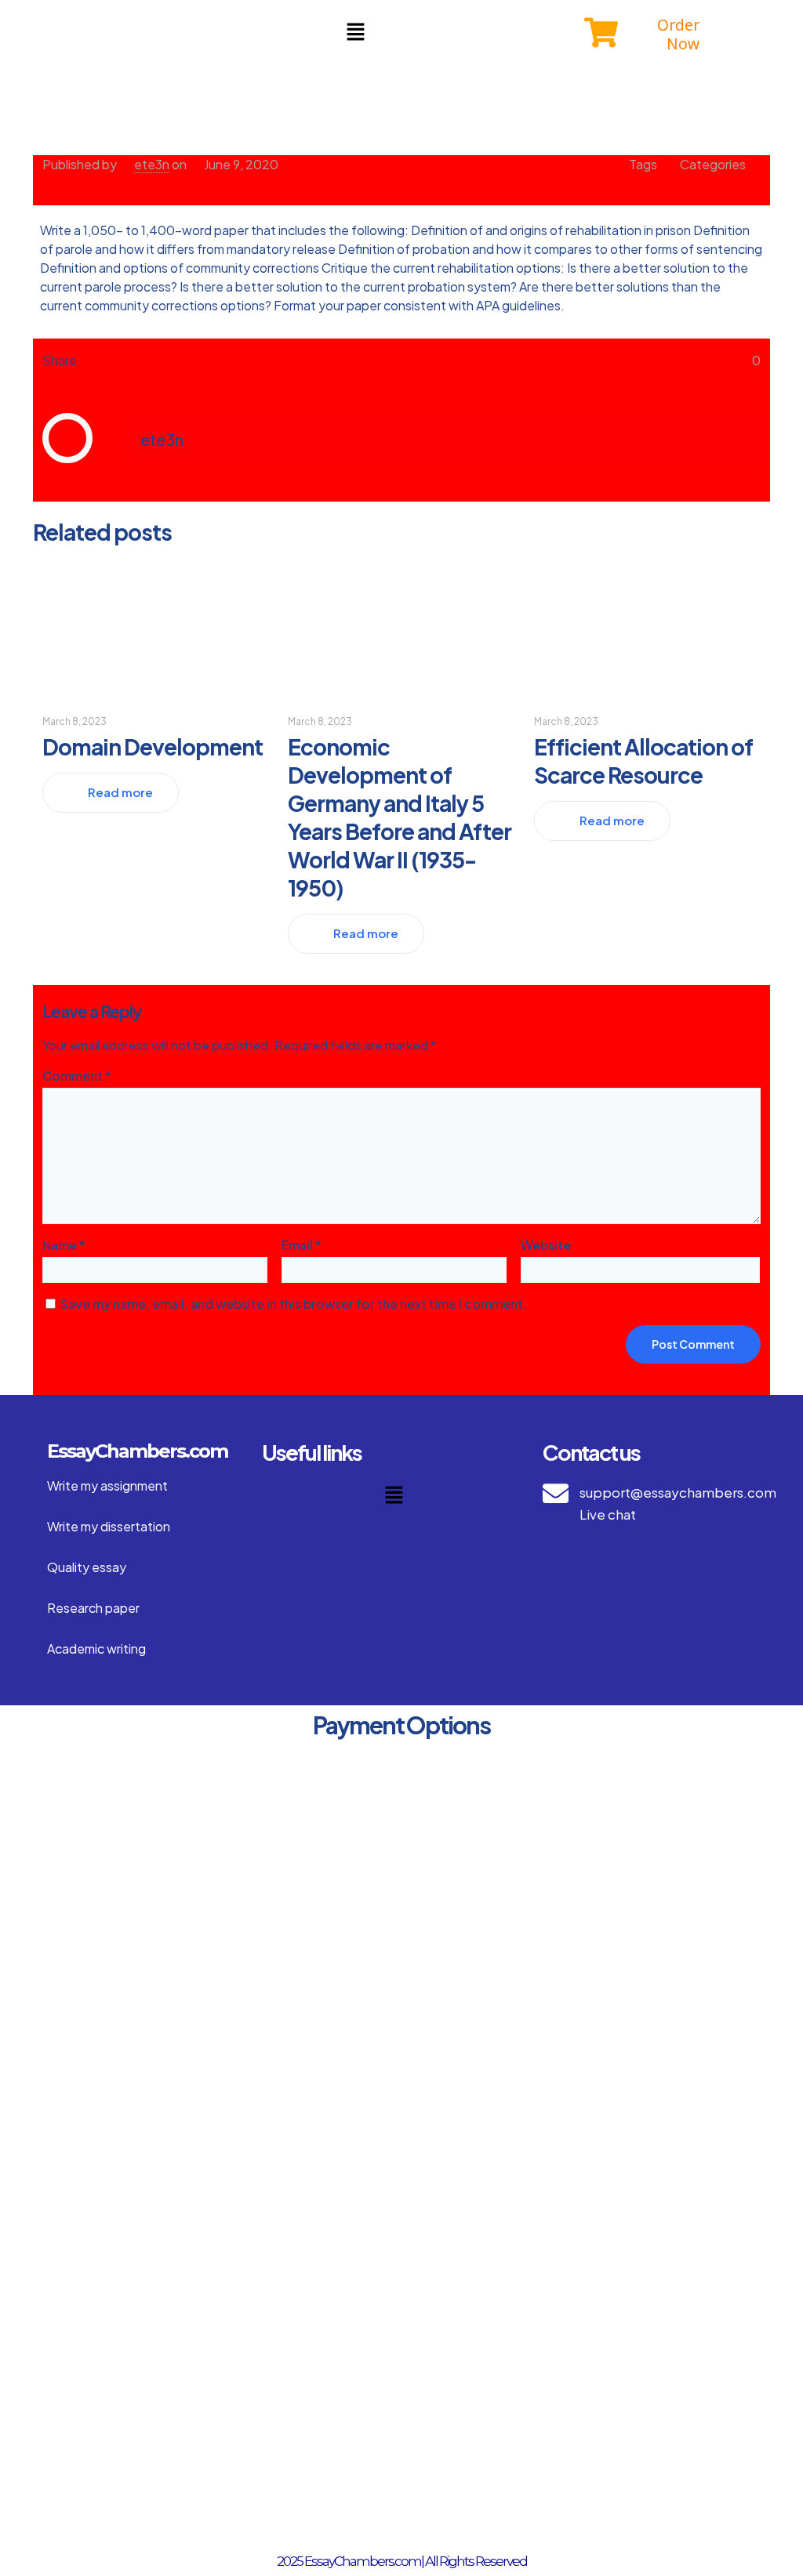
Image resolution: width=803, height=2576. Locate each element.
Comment (77, 1076)
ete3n (152, 164)
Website (546, 1245)
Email (302, 1245)
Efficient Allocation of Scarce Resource (643, 761)
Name (64, 1245)
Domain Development (153, 746)
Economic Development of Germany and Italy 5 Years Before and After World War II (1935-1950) (400, 817)
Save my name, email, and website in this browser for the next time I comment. (294, 1304)
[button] (355, 32)
